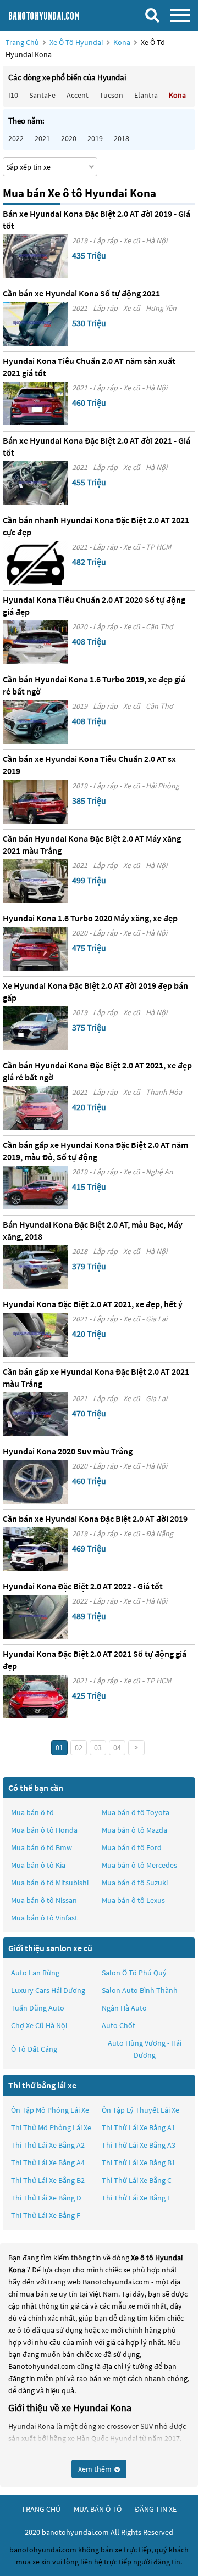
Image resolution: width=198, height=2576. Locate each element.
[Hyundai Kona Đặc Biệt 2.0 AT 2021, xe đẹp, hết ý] (35, 1335)
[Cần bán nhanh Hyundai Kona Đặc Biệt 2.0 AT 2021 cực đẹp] (35, 563)
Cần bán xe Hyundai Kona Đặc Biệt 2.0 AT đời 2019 (95, 1519)
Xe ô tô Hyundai (76, 42)
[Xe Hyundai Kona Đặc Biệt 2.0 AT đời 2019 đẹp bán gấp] (35, 1028)
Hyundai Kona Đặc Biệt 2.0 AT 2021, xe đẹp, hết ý (93, 1304)
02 (79, 1748)
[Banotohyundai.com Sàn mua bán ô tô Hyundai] (58, 15)
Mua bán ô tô (32, 1812)
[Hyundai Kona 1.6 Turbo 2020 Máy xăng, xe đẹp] (35, 949)
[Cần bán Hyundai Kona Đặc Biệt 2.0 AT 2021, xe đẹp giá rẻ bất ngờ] (35, 1108)
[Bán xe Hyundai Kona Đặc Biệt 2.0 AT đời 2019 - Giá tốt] (35, 256)
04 (117, 1748)
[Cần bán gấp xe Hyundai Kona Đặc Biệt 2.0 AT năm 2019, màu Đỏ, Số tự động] (35, 1188)
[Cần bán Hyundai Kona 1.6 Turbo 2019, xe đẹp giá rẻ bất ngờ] (35, 722)
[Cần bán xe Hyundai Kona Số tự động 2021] (35, 324)
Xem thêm (96, 2469)
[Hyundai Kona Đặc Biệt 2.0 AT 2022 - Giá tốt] (35, 1617)
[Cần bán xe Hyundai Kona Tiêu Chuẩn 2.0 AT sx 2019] (35, 802)
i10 (13, 95)
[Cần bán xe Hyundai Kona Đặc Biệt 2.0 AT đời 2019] (35, 1549)
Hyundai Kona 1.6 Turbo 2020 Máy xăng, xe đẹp (90, 918)
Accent (78, 95)
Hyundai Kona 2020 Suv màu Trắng (68, 1451)
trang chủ (41, 2509)
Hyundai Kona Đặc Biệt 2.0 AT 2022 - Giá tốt (83, 1586)
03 (98, 1748)
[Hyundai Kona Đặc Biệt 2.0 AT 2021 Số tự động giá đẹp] (35, 1696)
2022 (16, 138)
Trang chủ (22, 42)
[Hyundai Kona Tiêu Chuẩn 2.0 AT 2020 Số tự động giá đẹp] (35, 642)
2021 (42, 138)
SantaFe (42, 95)
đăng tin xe (156, 2509)
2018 (122, 138)
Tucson (111, 95)
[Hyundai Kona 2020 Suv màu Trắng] (35, 1482)
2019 (95, 138)
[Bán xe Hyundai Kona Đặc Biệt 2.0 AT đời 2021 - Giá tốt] (35, 483)
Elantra (146, 95)
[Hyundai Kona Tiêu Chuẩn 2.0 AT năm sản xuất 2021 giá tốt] (35, 404)
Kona (123, 42)
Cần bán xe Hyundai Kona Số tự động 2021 (81, 293)
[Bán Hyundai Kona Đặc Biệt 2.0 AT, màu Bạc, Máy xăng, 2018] (35, 1267)
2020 (69, 138)
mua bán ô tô (98, 2509)
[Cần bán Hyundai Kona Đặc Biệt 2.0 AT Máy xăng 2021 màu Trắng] (35, 881)
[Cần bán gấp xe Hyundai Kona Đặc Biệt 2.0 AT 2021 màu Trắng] (35, 1414)
